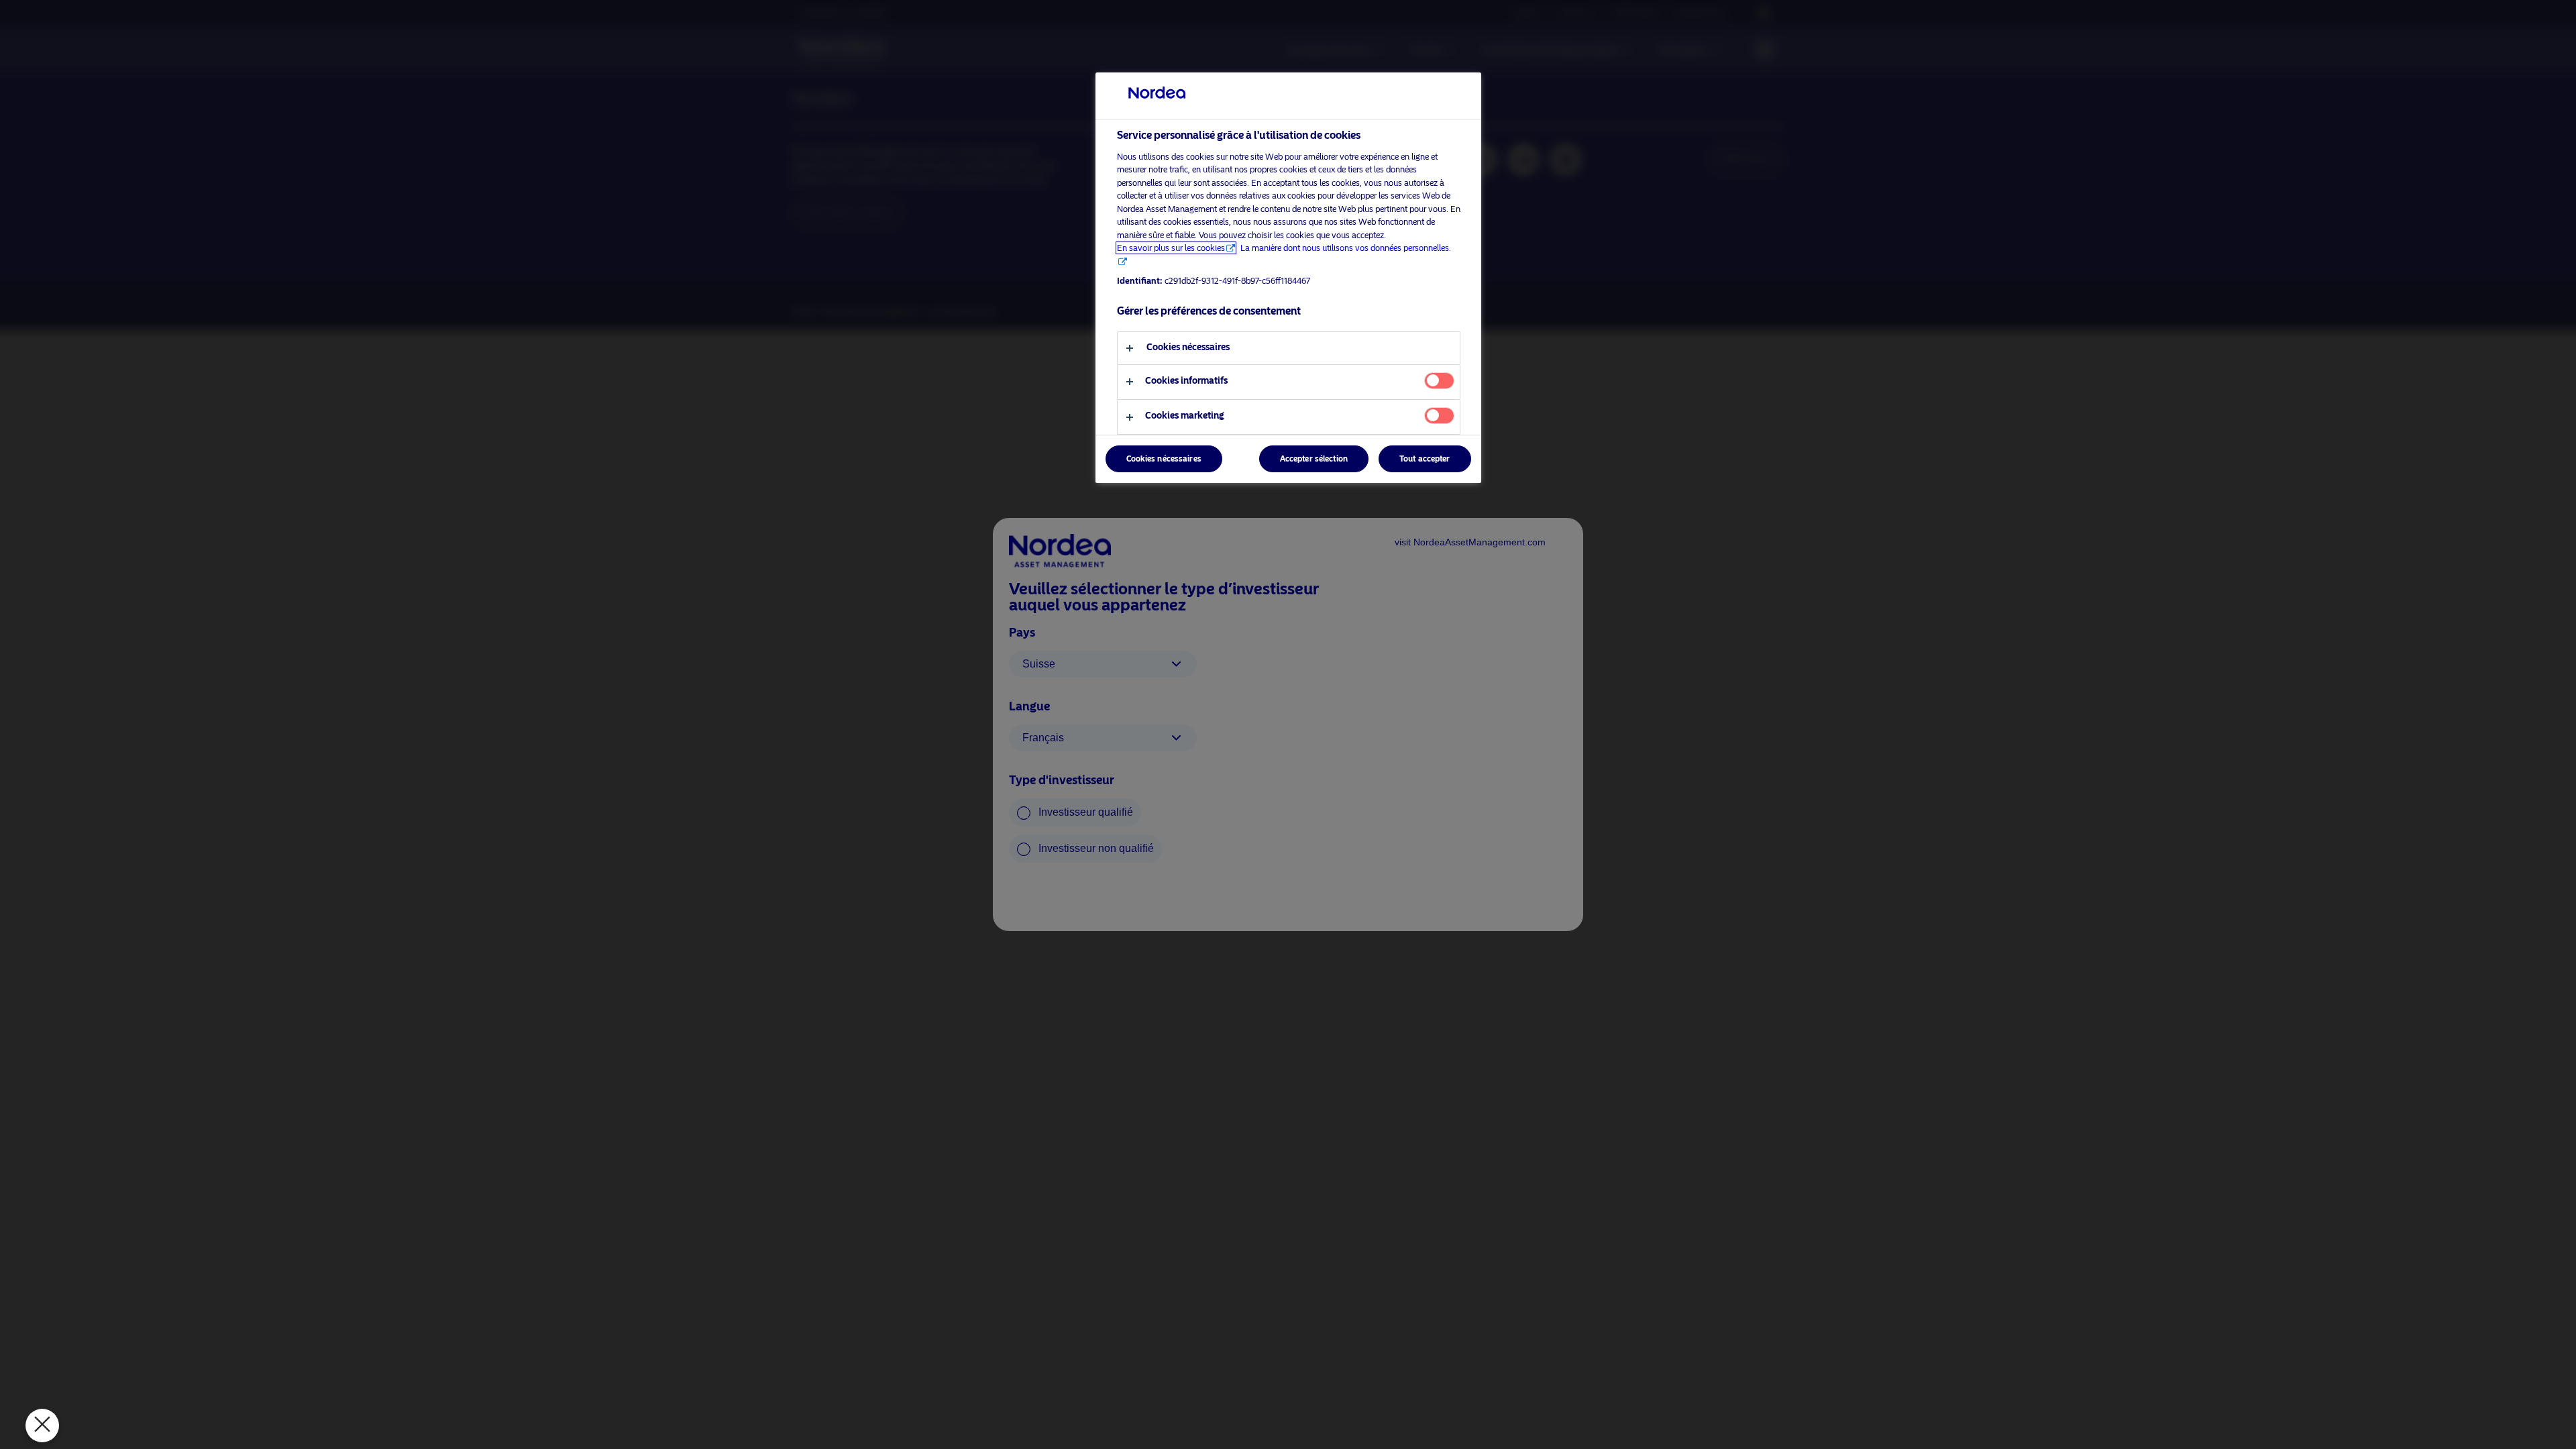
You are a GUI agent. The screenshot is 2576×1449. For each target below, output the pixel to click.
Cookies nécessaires (1164, 459)
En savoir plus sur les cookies (1171, 248)
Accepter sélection (1314, 459)
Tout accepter (1425, 459)
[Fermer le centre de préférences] (42, 1426)
